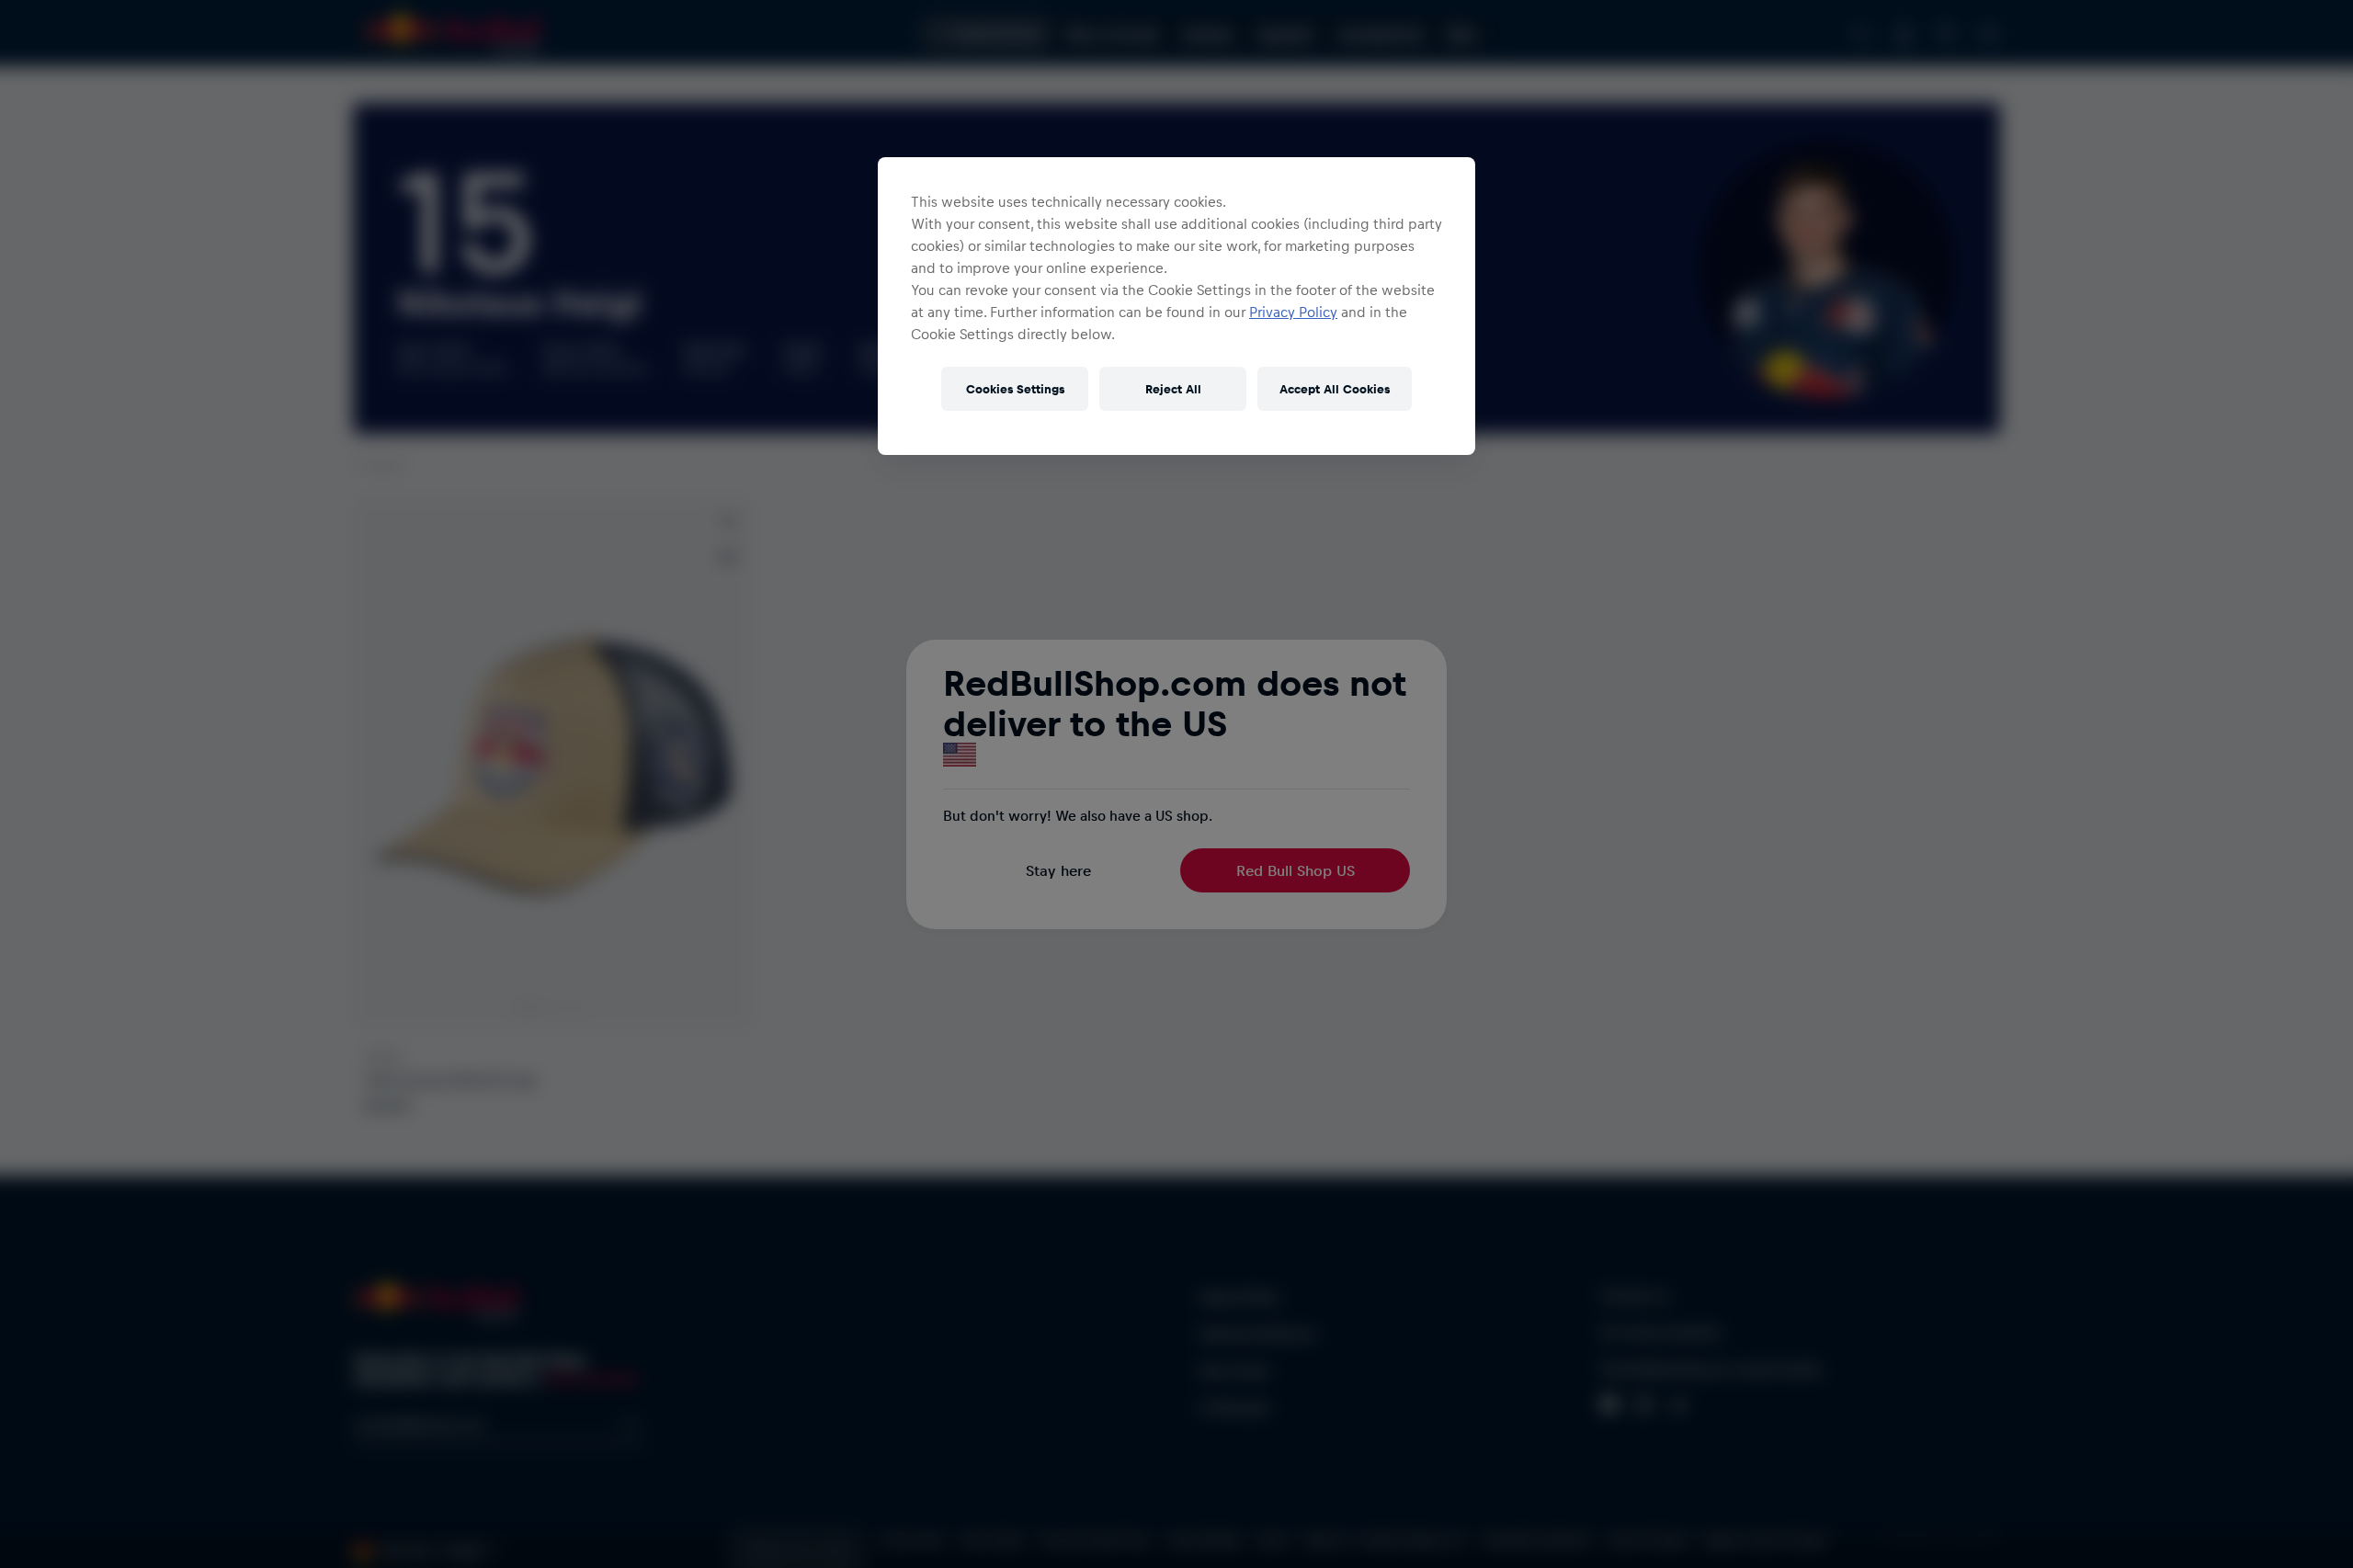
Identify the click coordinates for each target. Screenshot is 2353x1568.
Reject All (1173, 388)
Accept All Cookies (1335, 388)
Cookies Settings (1015, 388)
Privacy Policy (1293, 312)
